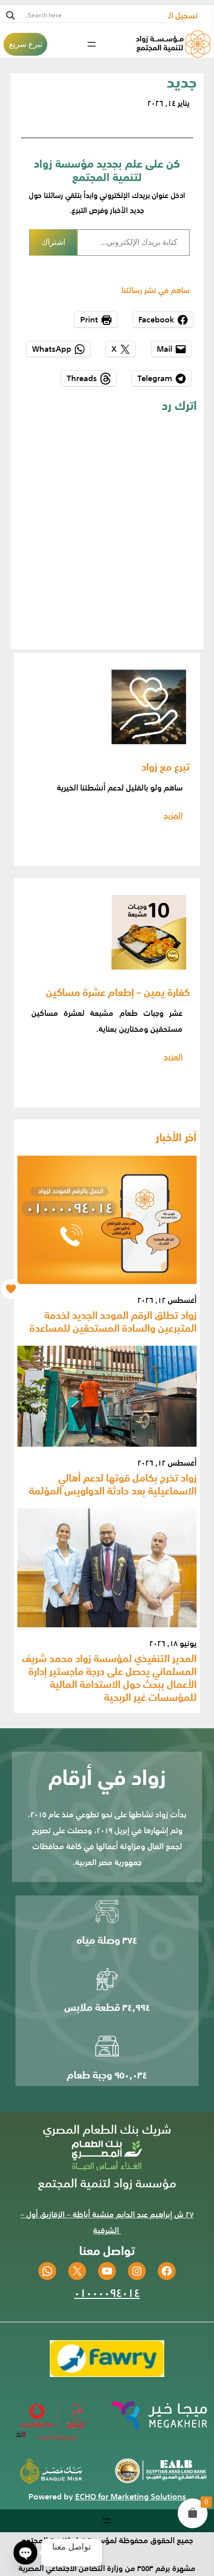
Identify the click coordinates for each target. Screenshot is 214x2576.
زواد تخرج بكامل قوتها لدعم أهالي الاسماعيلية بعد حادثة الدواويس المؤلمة (113, 1484)
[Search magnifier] (10, 15)
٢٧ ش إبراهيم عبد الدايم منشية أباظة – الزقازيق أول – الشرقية (107, 2222)
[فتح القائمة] (92, 44)
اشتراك (53, 242)
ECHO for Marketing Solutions (131, 2496)
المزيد (173, 815)
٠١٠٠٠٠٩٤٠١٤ (107, 2292)
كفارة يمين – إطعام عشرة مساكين (118, 991)
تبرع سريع (26, 44)
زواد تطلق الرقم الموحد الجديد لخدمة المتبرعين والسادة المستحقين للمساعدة (113, 1321)
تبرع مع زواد (165, 766)
